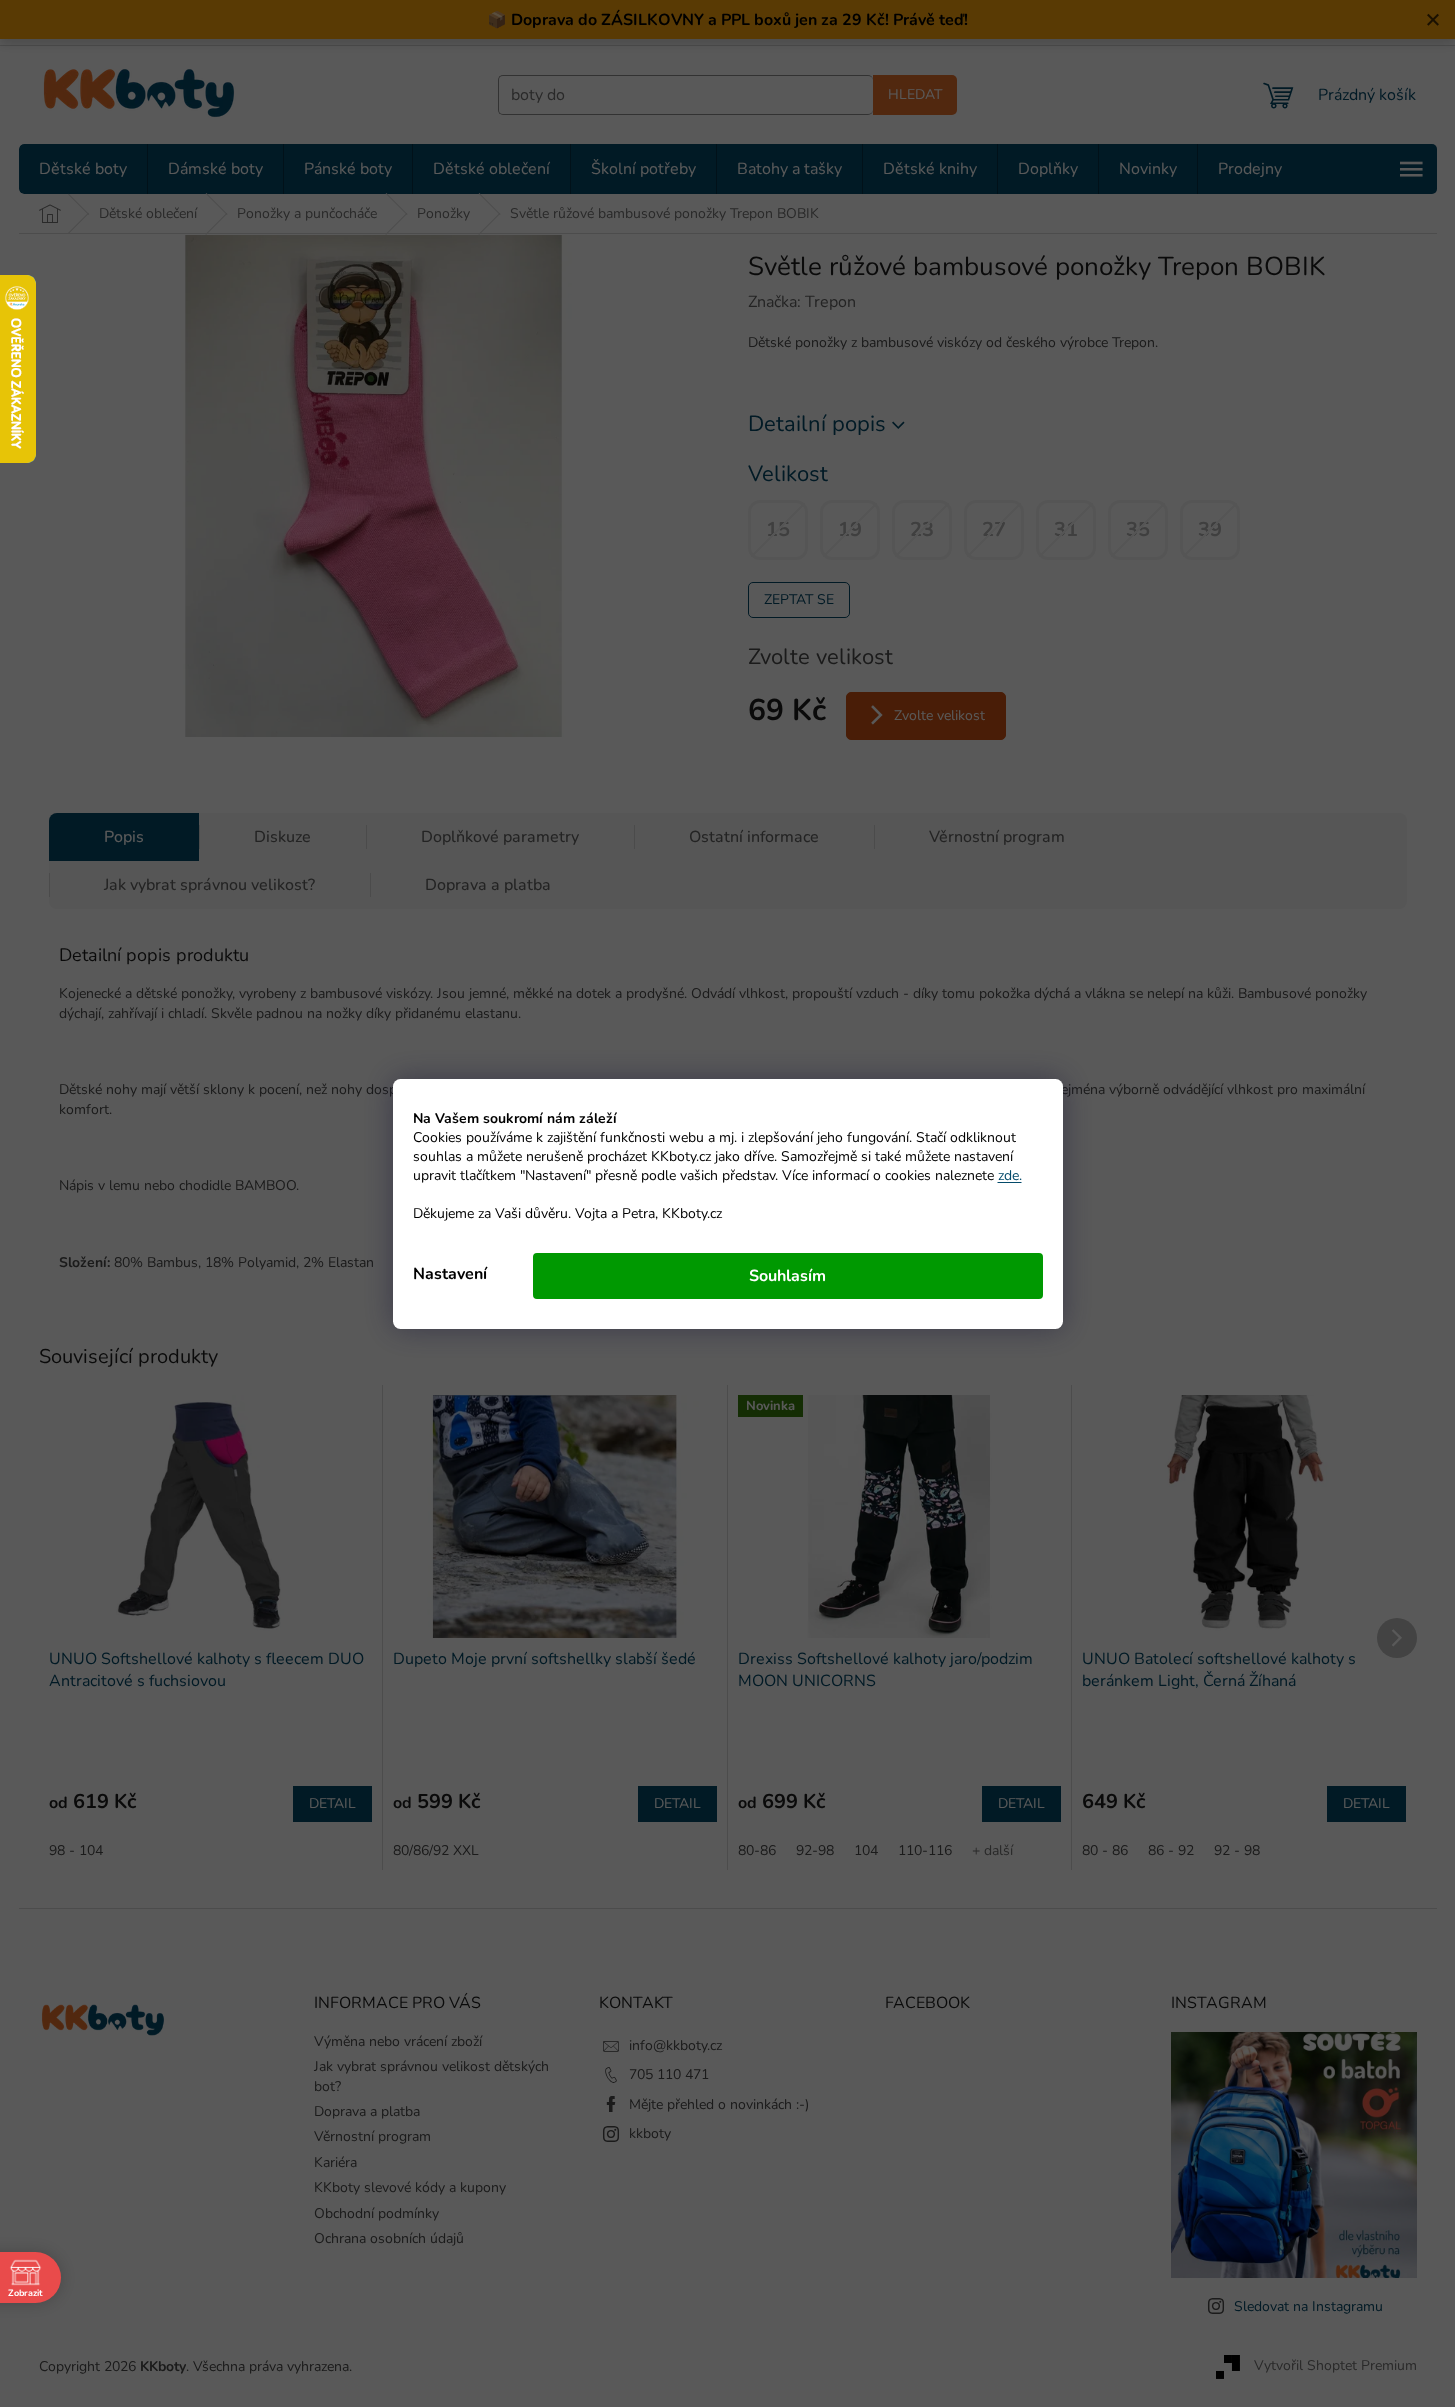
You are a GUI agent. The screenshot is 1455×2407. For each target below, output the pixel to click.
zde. (1010, 1175)
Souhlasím (787, 1276)
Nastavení (450, 1274)
